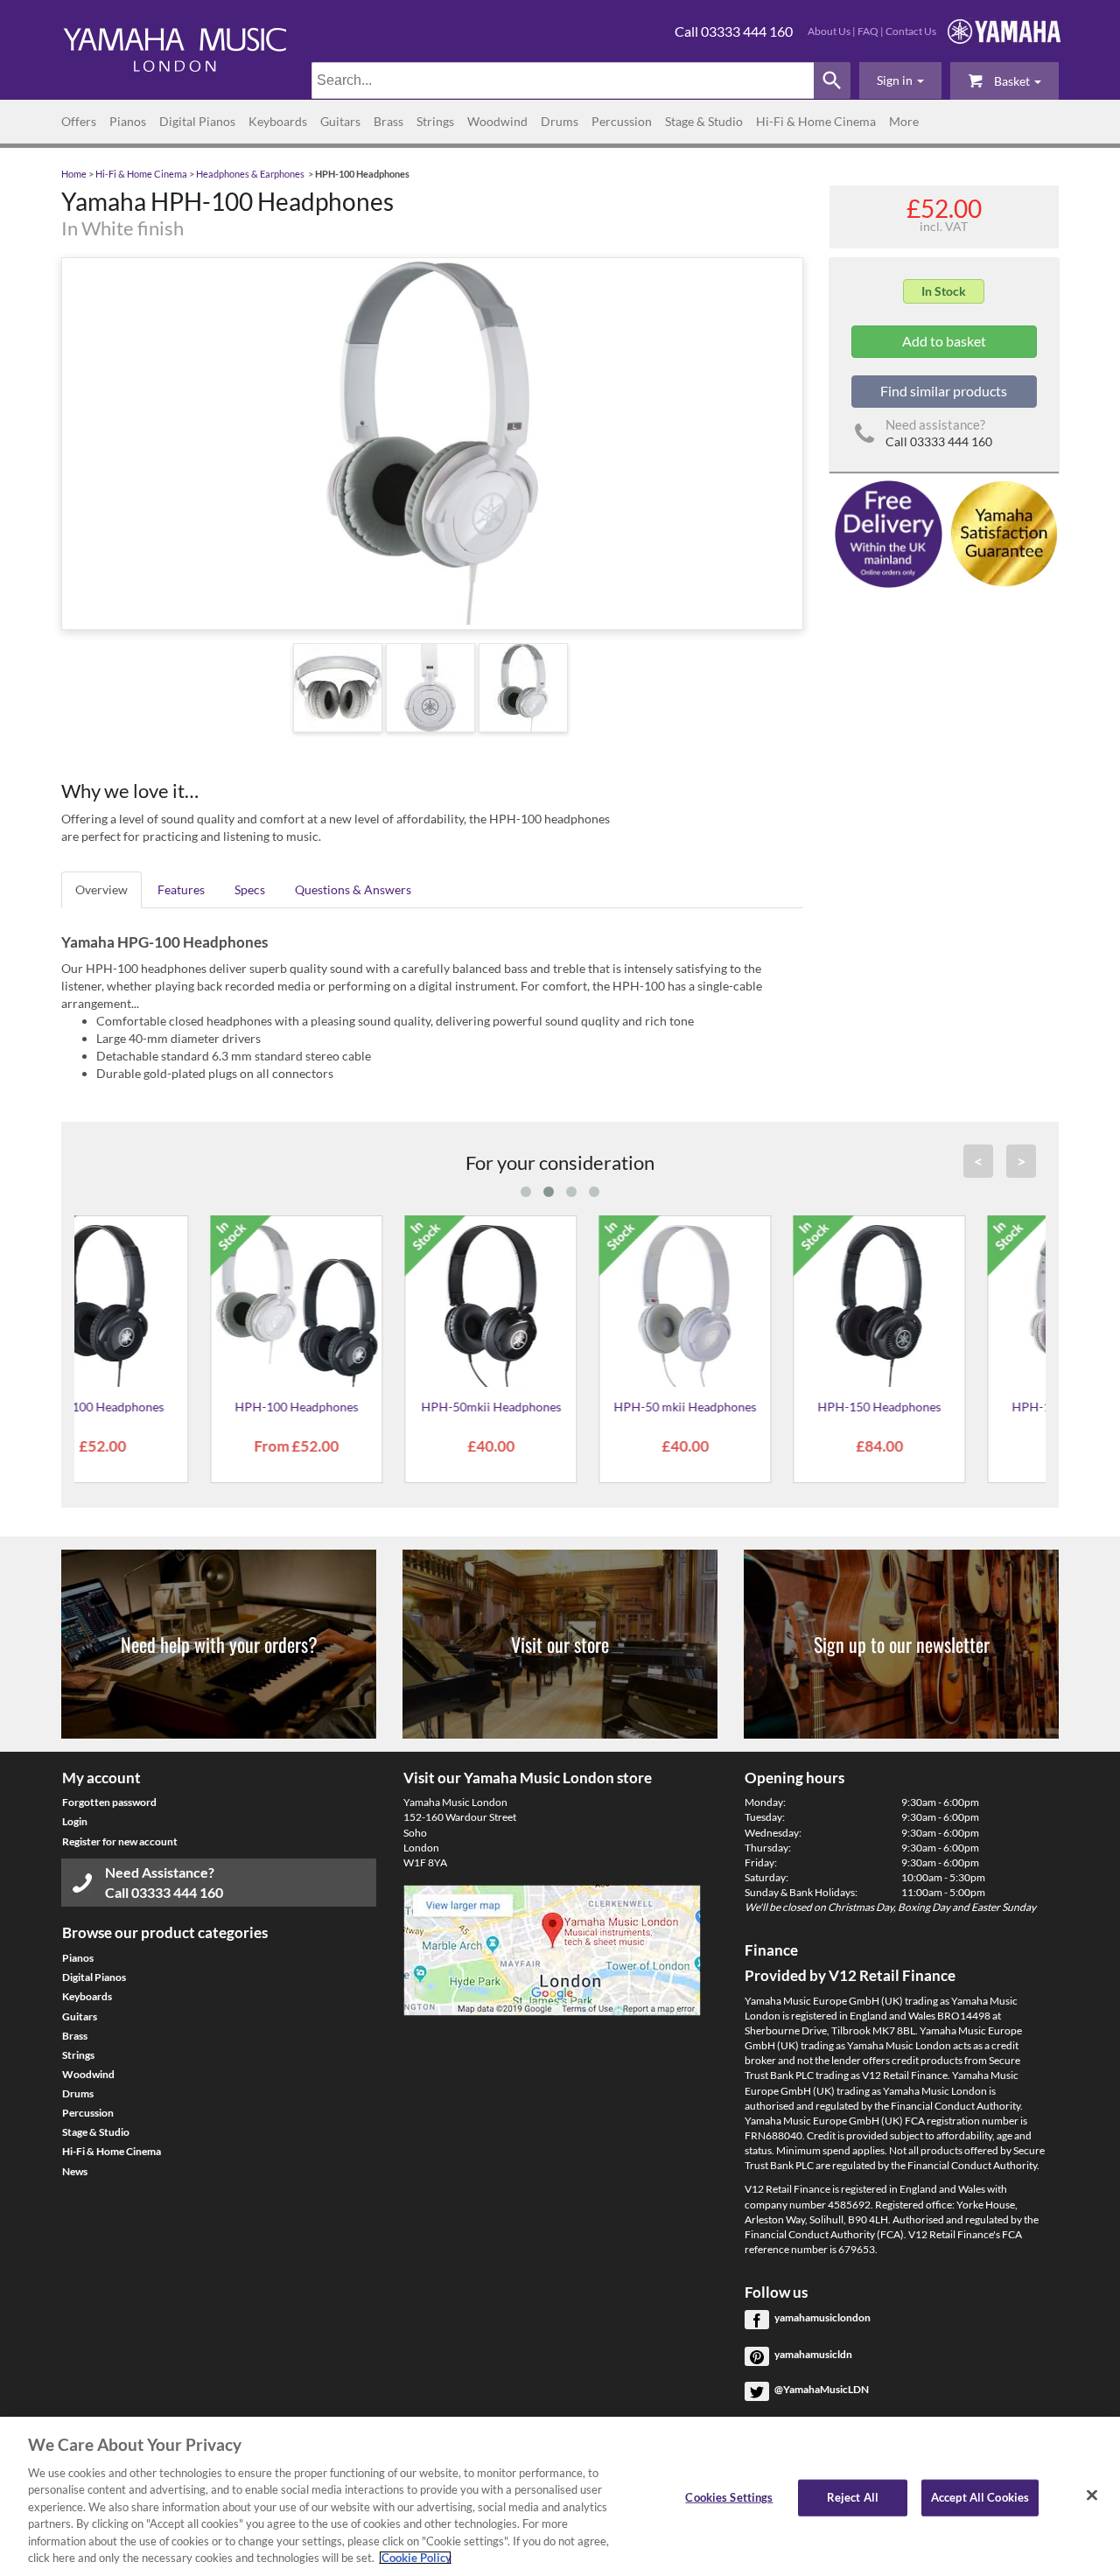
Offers (79, 121)
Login (75, 1821)
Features (181, 889)
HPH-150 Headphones (171, 1407)
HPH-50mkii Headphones (560, 1407)
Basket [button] (1012, 81)
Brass (388, 121)
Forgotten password (109, 1802)
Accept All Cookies (980, 2497)
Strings (435, 121)
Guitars (340, 121)
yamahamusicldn (813, 2354)
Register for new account (120, 1841)
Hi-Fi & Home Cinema (816, 121)
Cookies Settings (729, 2497)
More (904, 121)
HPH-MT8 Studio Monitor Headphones (754, 1413)
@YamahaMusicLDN (822, 2389)
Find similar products (944, 391)
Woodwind (497, 121)
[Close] (1092, 2495)
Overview (101, 889)
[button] (900, 80)
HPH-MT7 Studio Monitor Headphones (948, 1413)
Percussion (622, 121)
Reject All (853, 2497)
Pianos (128, 121)
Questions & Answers (353, 889)
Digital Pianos (197, 121)
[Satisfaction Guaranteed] (1001, 532)
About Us (829, 31)
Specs (250, 889)
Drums (560, 121)
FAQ (868, 31)
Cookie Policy (415, 2558)
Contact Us (911, 31)
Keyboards (278, 121)
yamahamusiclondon (822, 2317)
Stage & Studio (704, 121)
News (75, 2171)
